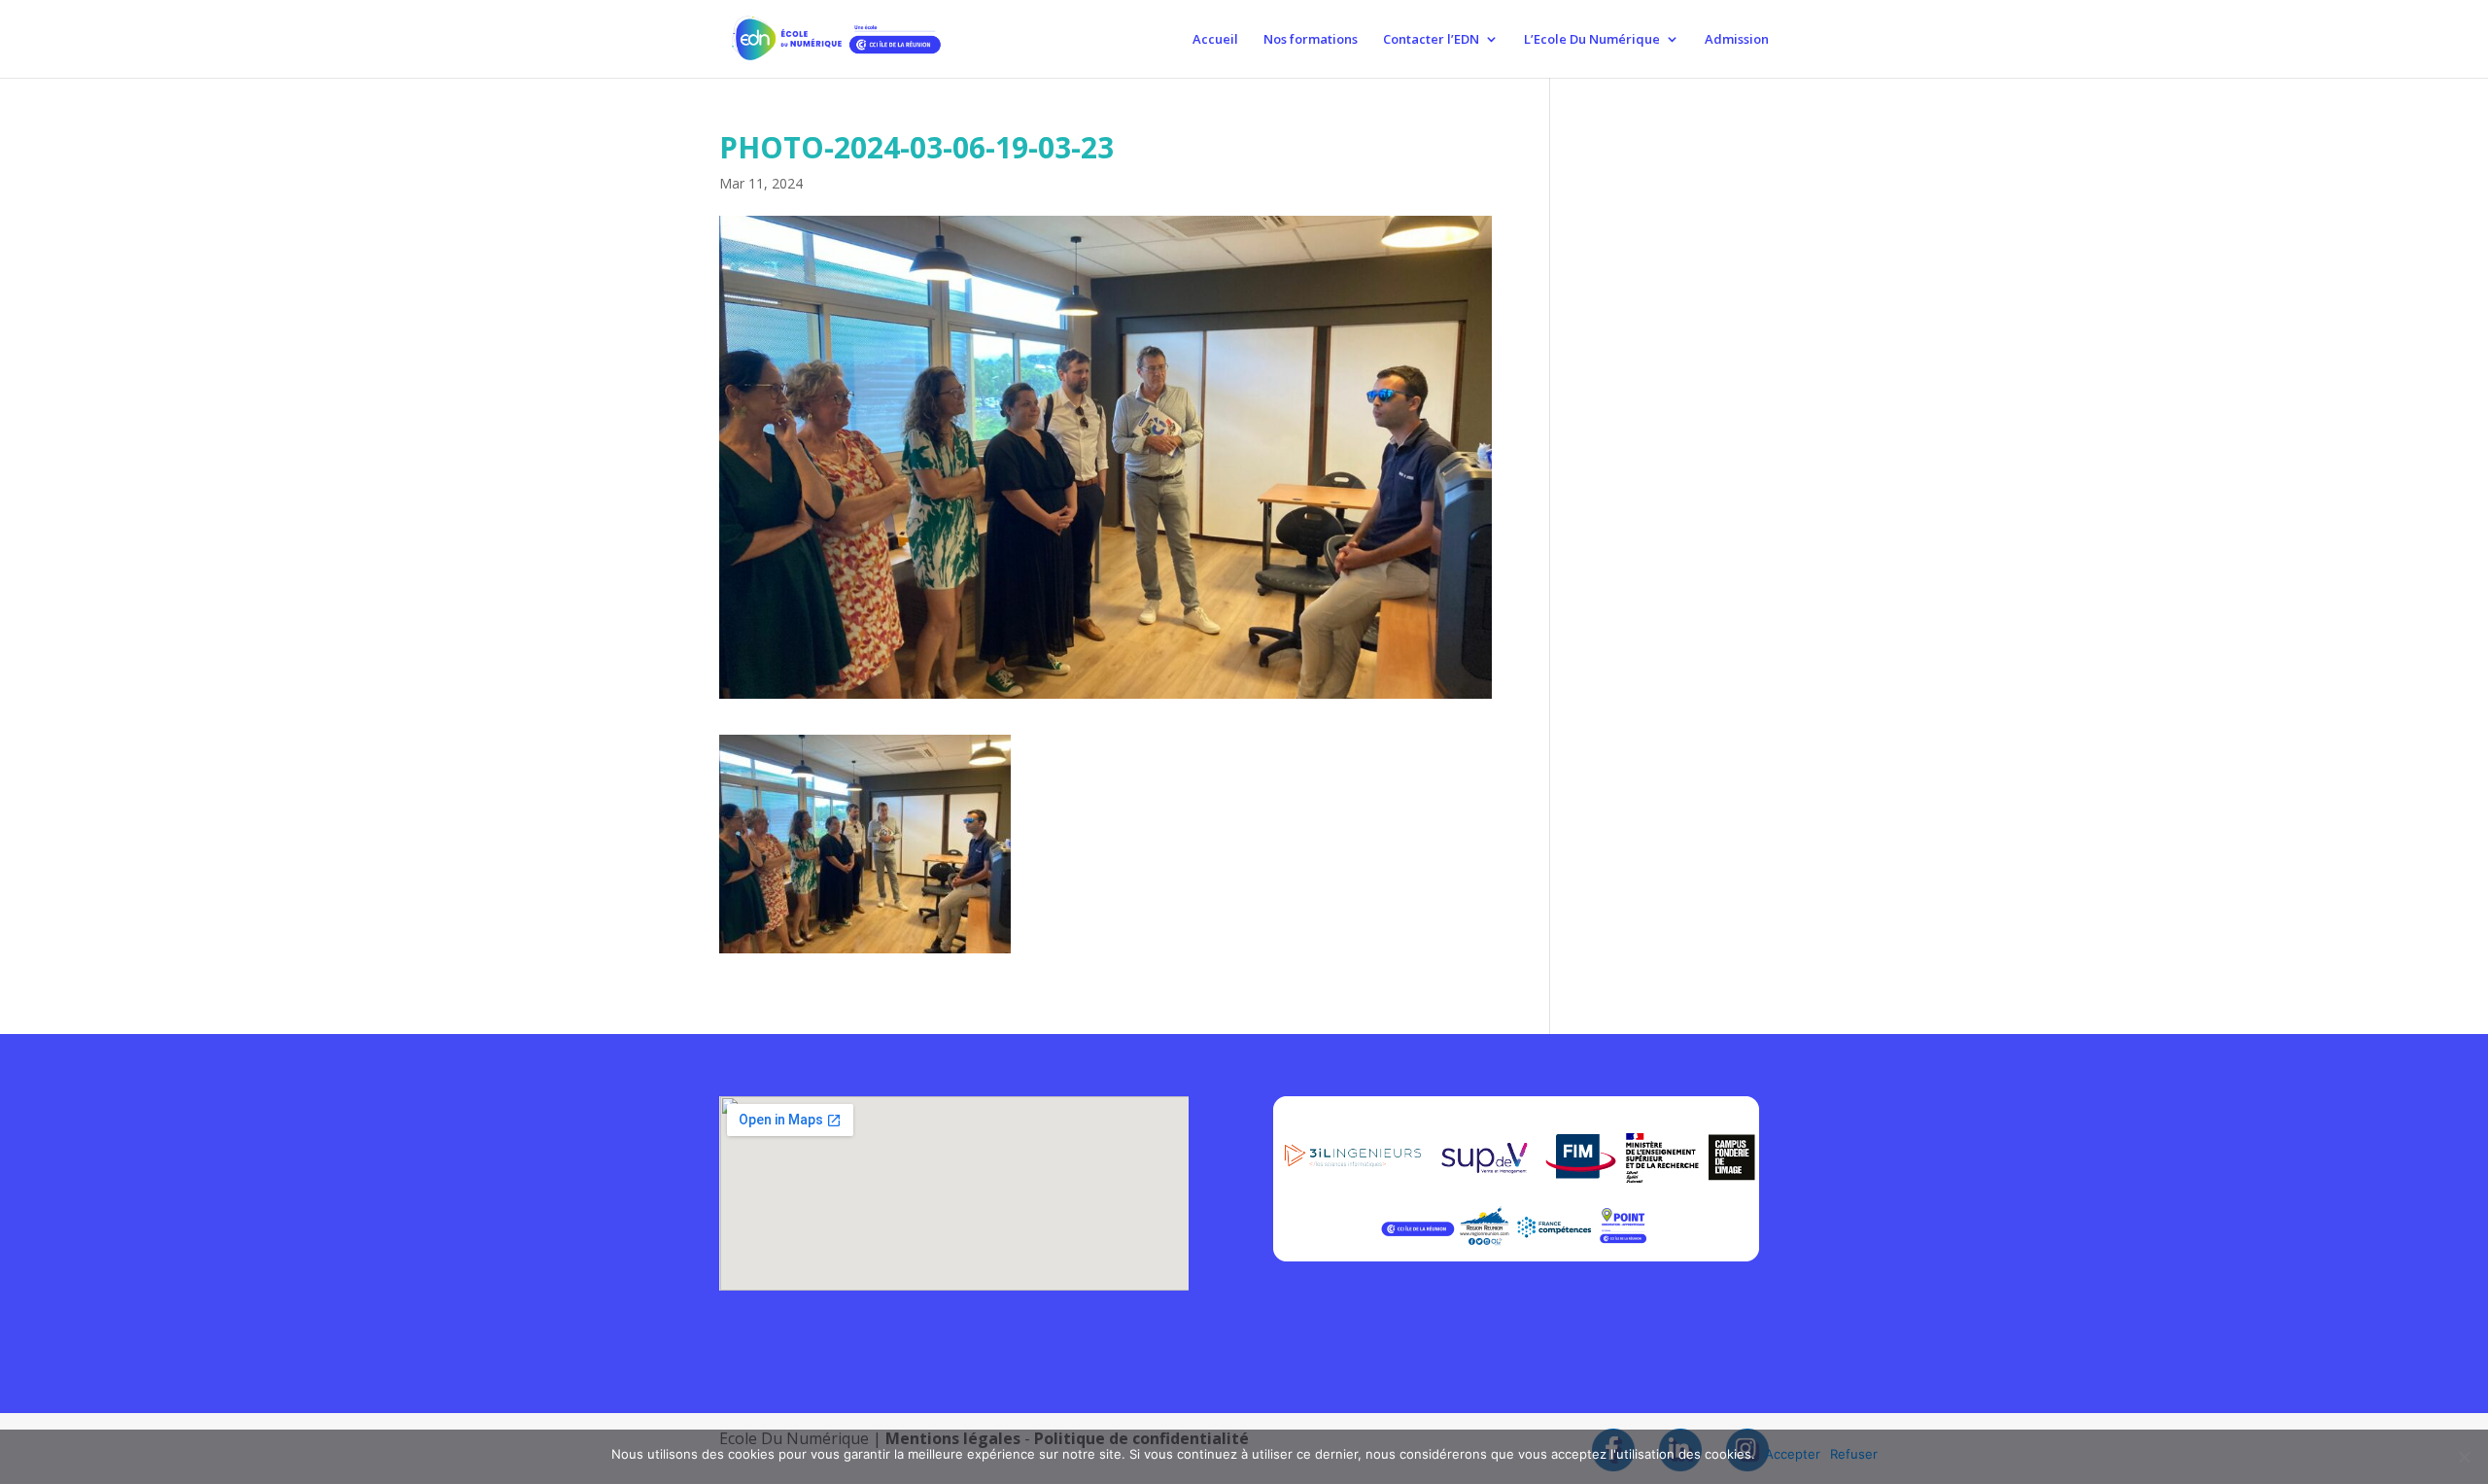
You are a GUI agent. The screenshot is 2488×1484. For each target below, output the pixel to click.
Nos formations (1311, 40)
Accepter (1793, 1454)
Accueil (1215, 40)
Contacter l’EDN (1431, 40)
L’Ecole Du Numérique (1592, 40)
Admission (1737, 40)
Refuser (1854, 1454)
